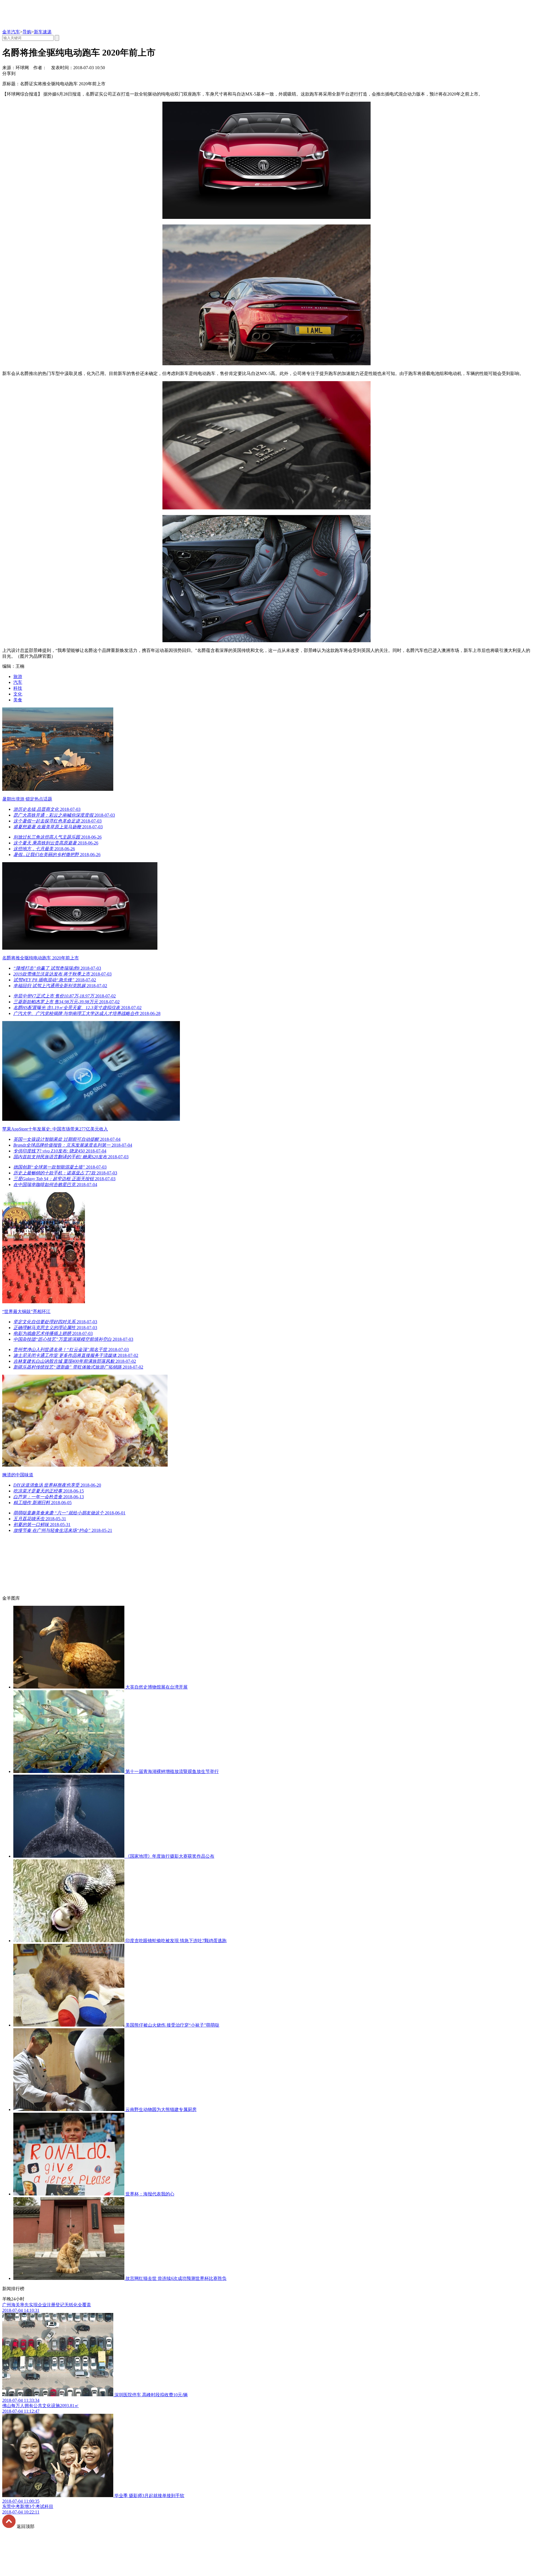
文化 (18, 694)
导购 (27, 32)
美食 (18, 700)
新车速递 (43, 32)
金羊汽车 (11, 32)
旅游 (18, 676)
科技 (18, 688)
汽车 (18, 682)
